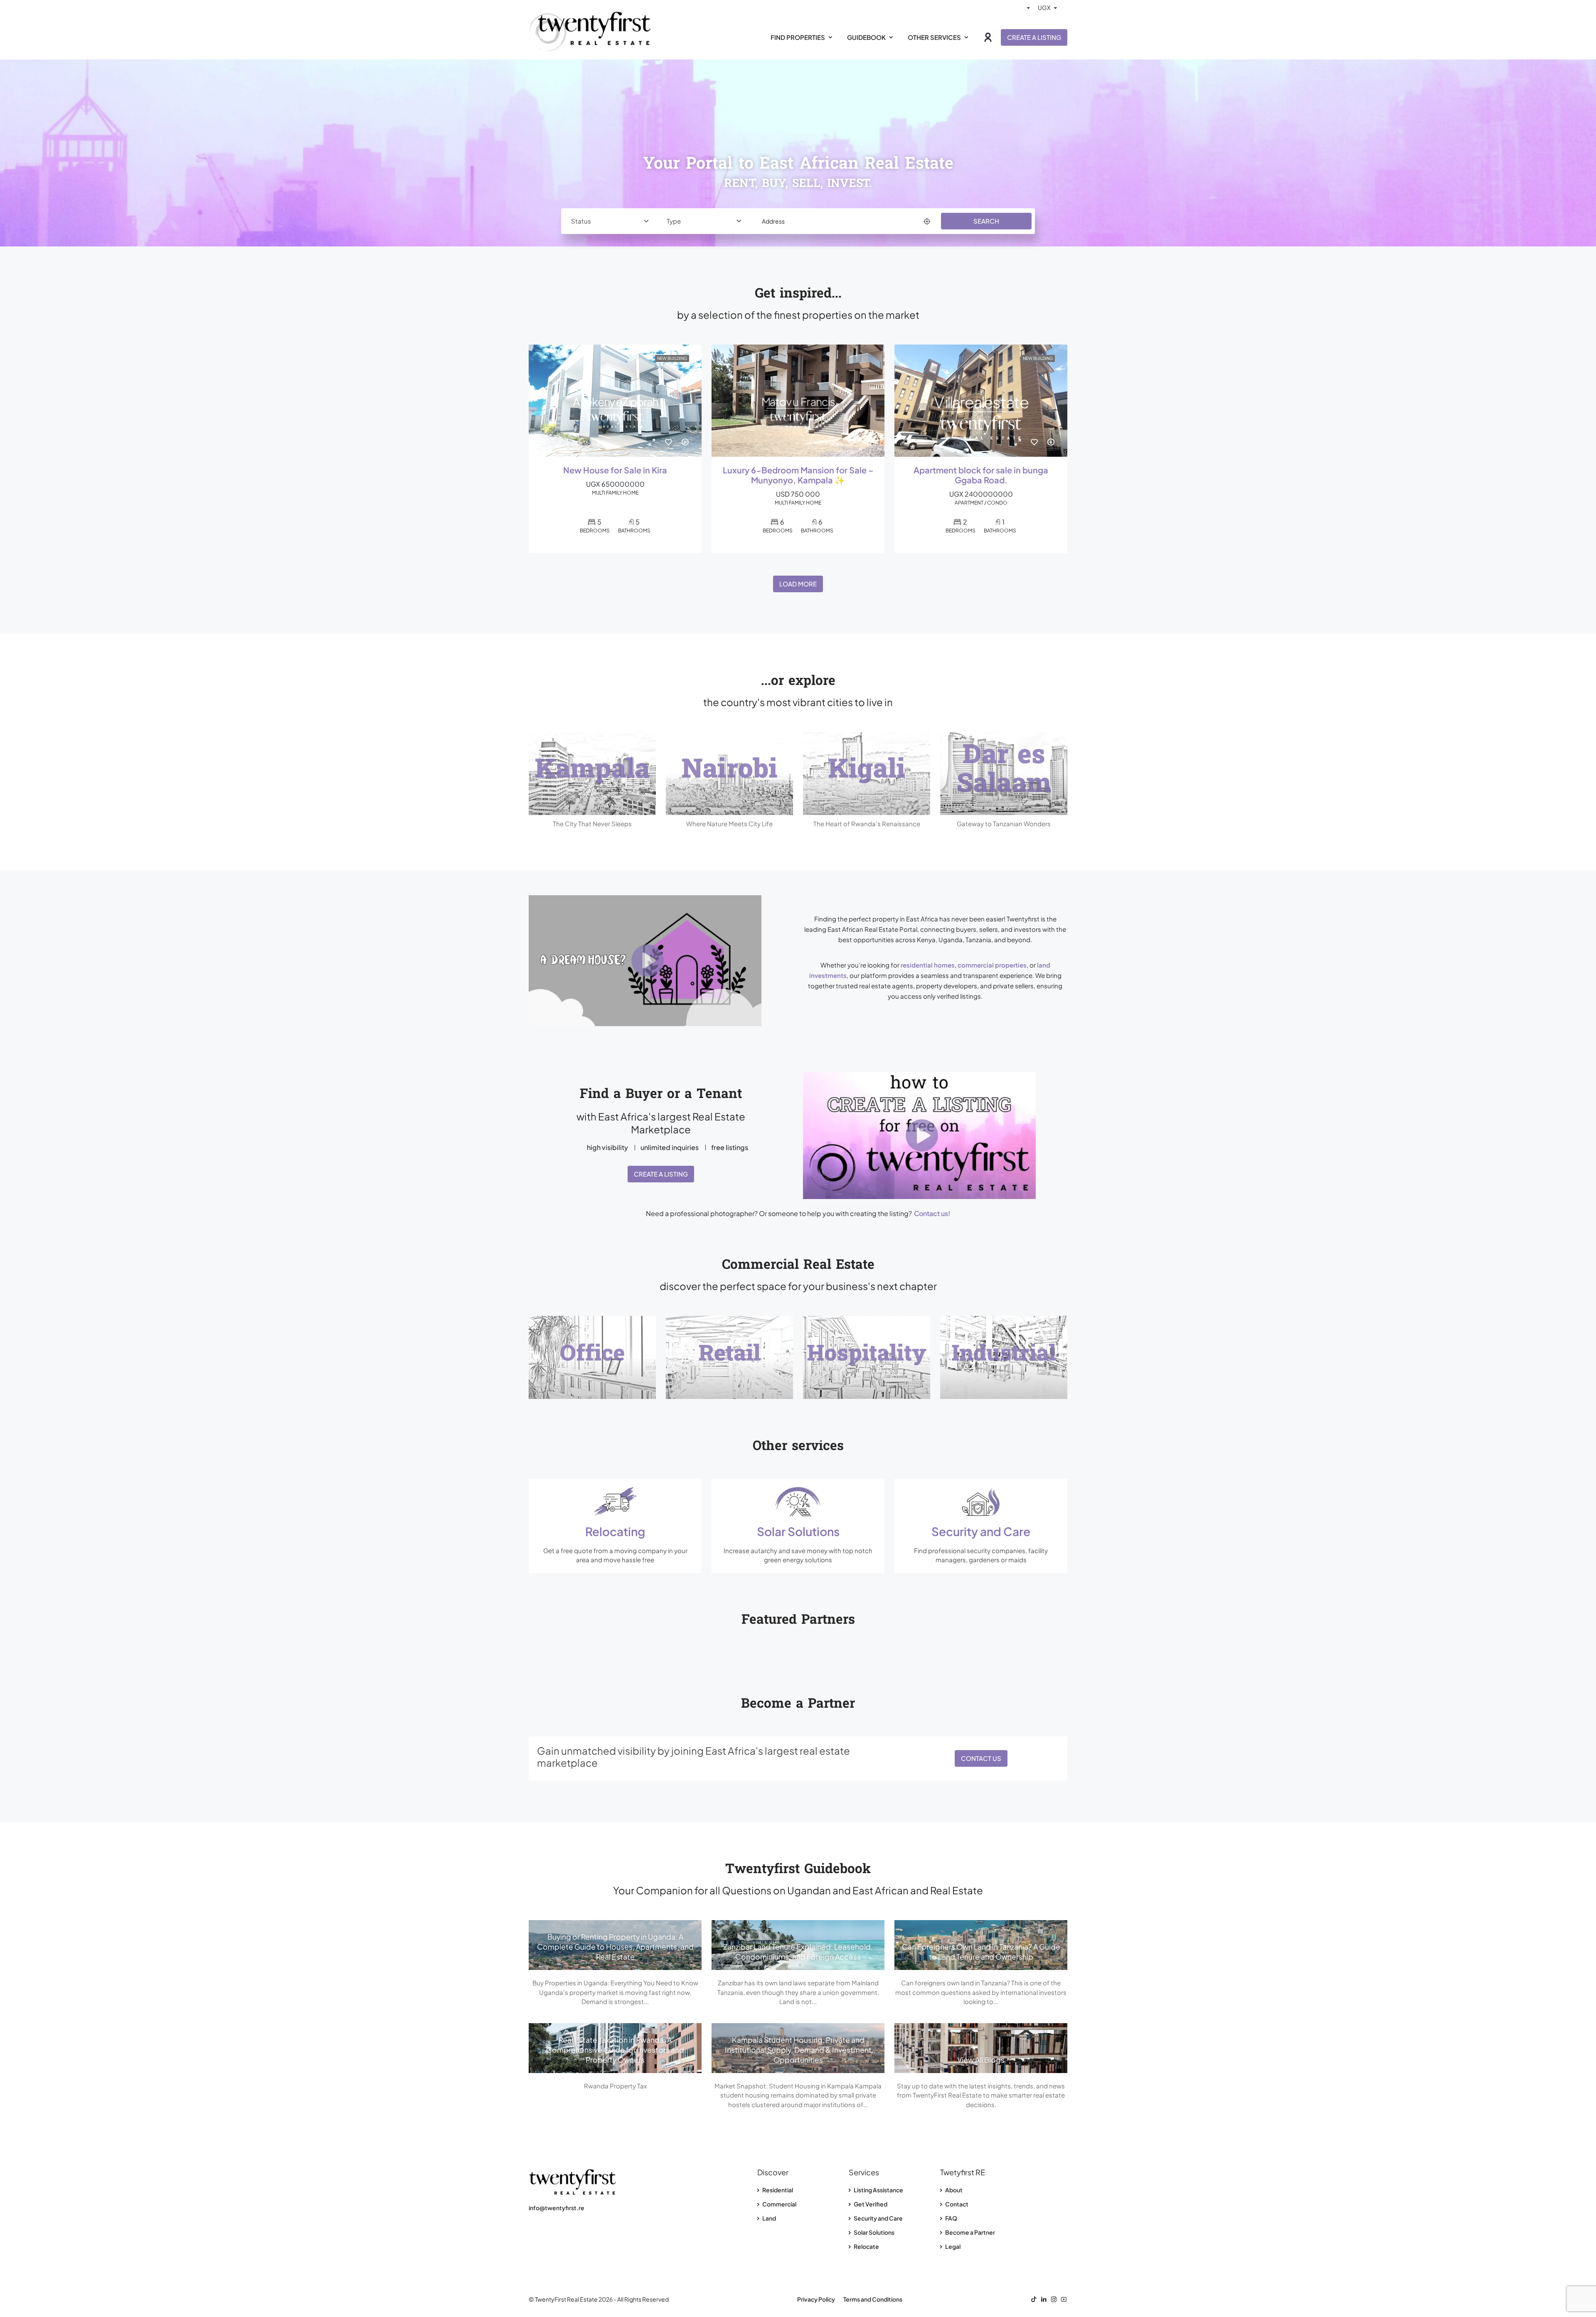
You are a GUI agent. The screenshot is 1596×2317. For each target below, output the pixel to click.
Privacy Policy (816, 2299)
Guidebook (866, 37)
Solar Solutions (874, 2232)
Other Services (934, 37)
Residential (777, 2190)
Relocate (866, 2246)
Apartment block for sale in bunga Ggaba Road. (981, 475)
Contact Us (981, 1758)
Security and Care (878, 2218)
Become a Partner (970, 2232)
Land (769, 2218)
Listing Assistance (878, 2190)
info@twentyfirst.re (557, 2208)
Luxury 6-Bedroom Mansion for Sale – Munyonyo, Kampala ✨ (798, 475)
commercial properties (992, 965)
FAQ (951, 2218)
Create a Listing (1034, 37)
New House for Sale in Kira (615, 470)
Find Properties (798, 37)
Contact (956, 2204)
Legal (952, 2246)
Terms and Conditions (873, 2299)
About (953, 2190)
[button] (661, 961)
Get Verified (870, 2204)
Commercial (779, 2204)
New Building (672, 358)
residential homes (928, 965)
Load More (798, 584)
